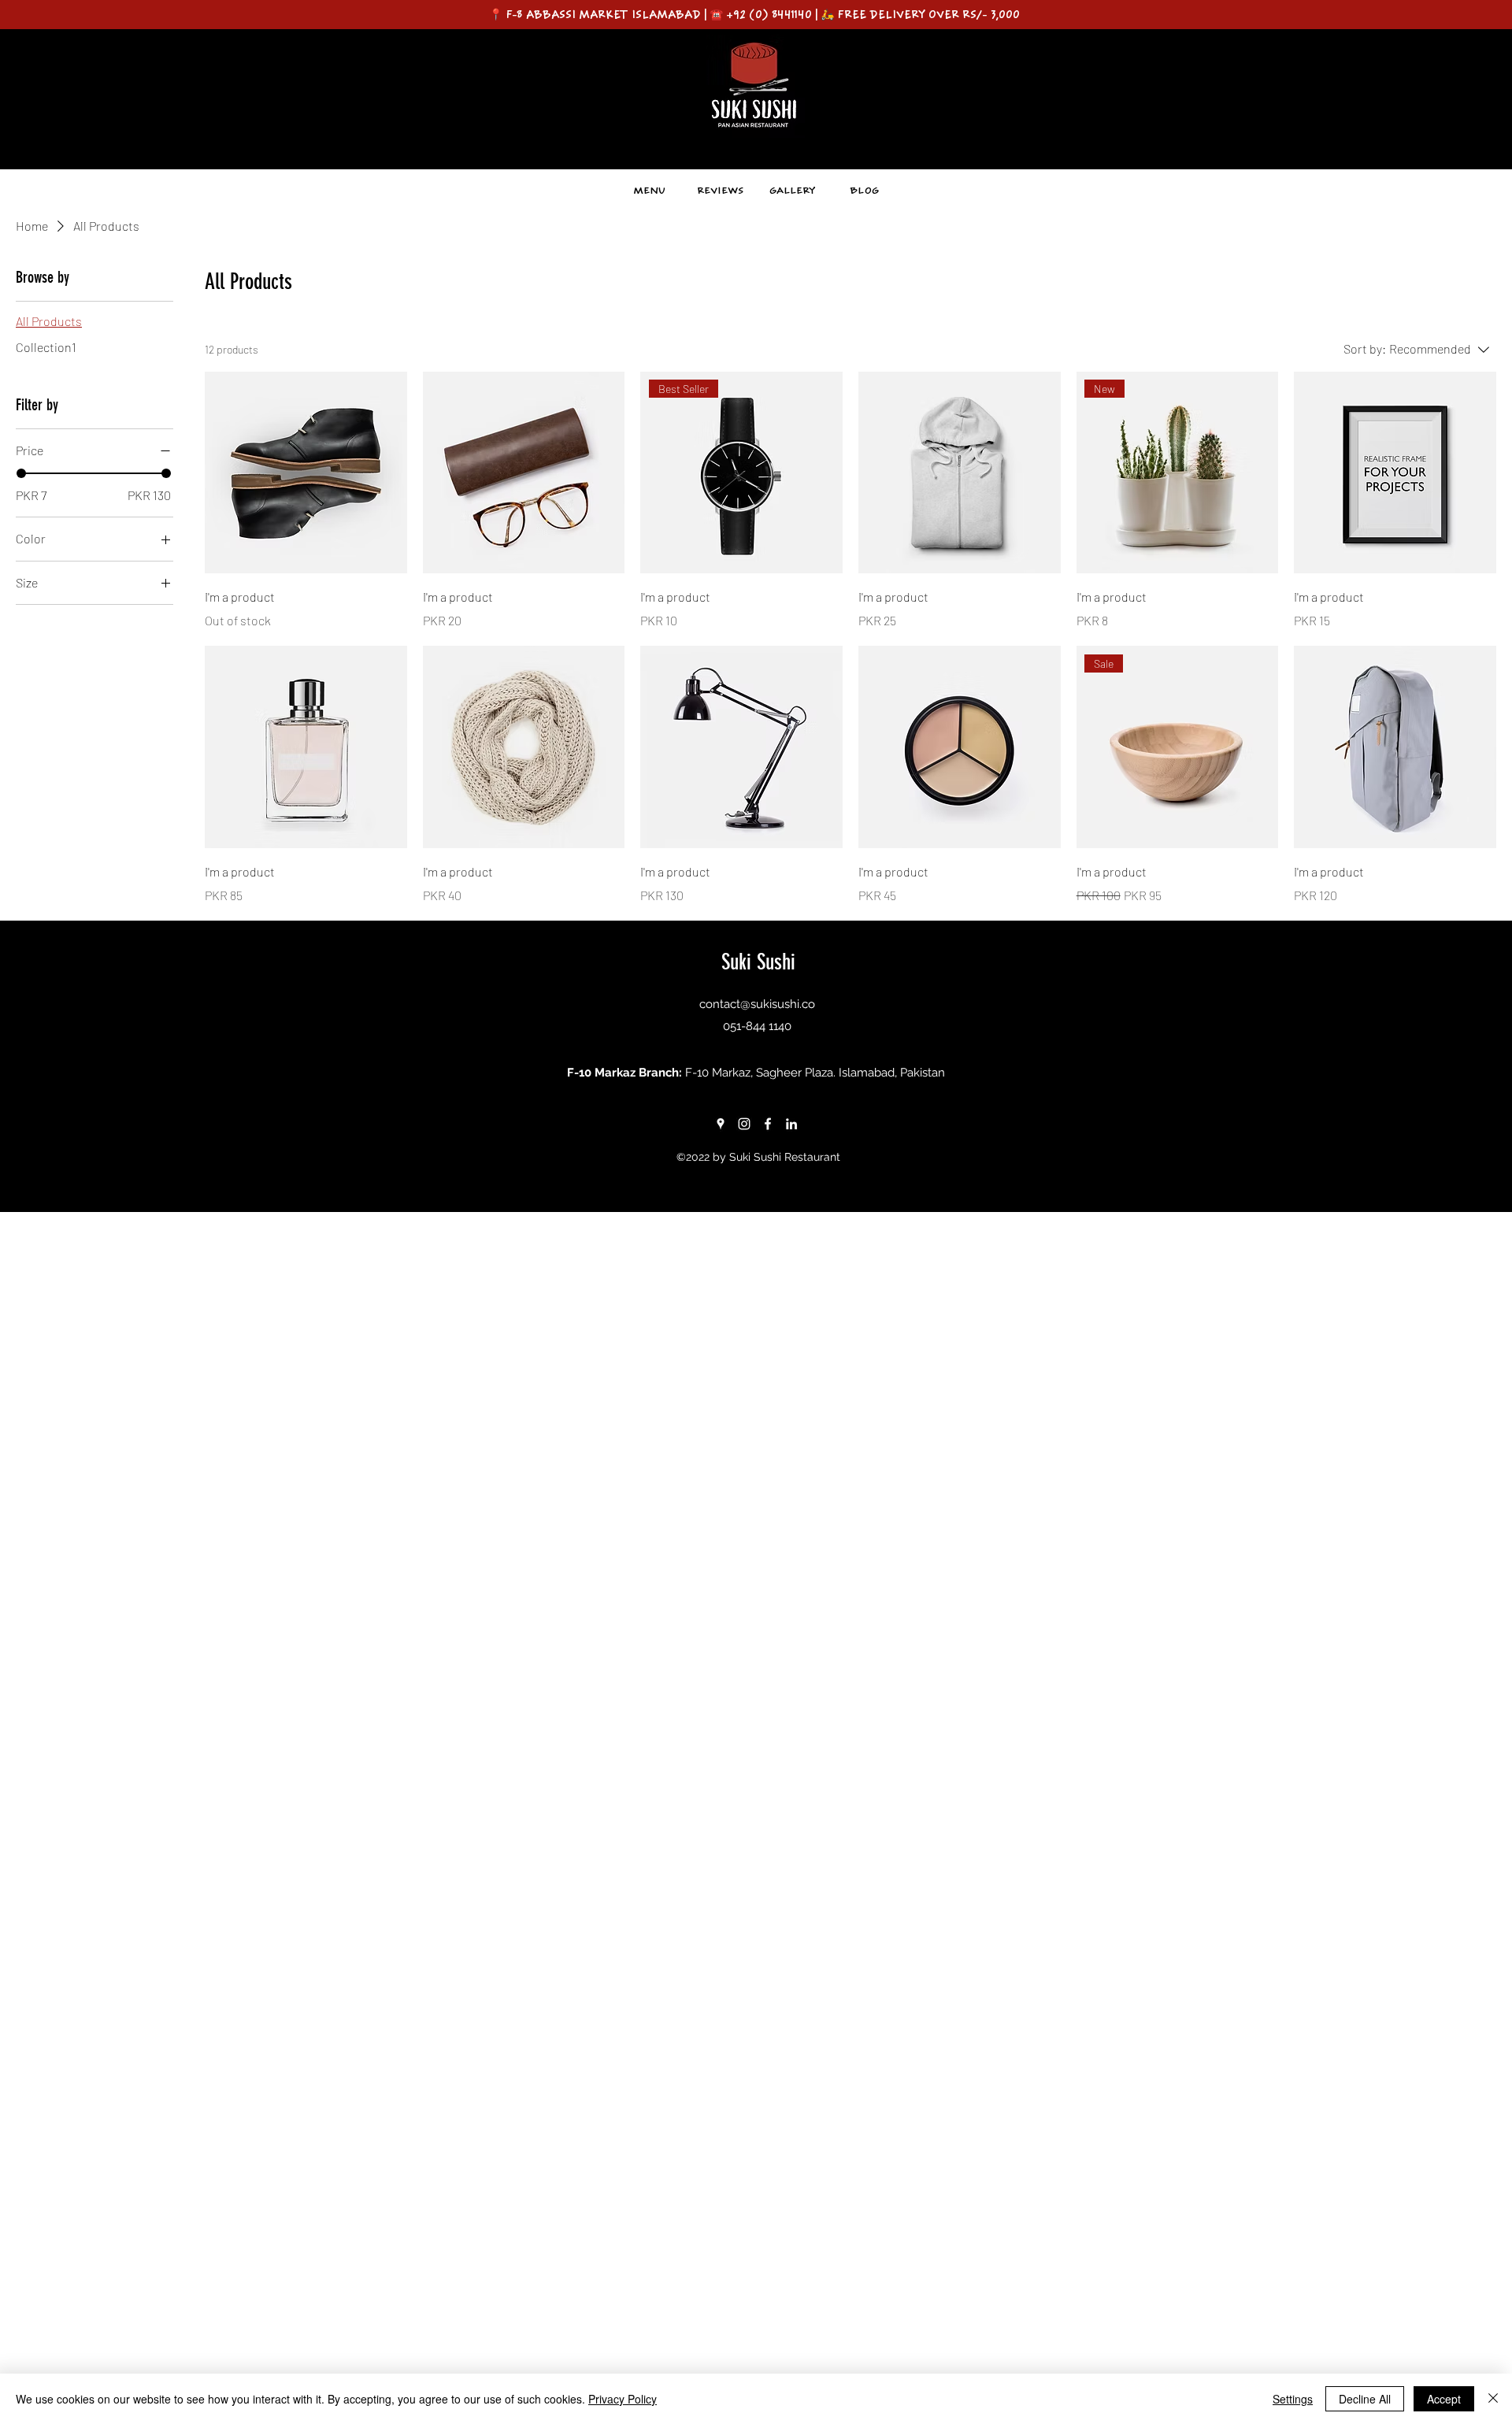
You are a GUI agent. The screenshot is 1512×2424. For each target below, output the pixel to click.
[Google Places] (721, 1124)
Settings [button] (1293, 2399)
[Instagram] (744, 1124)
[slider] (21, 473)
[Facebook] (768, 1124)
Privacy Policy (623, 2399)
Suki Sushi (758, 962)
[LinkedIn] (791, 1124)
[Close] (1493, 2399)
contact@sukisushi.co (757, 1004)
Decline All (1365, 2399)
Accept (1444, 2399)
